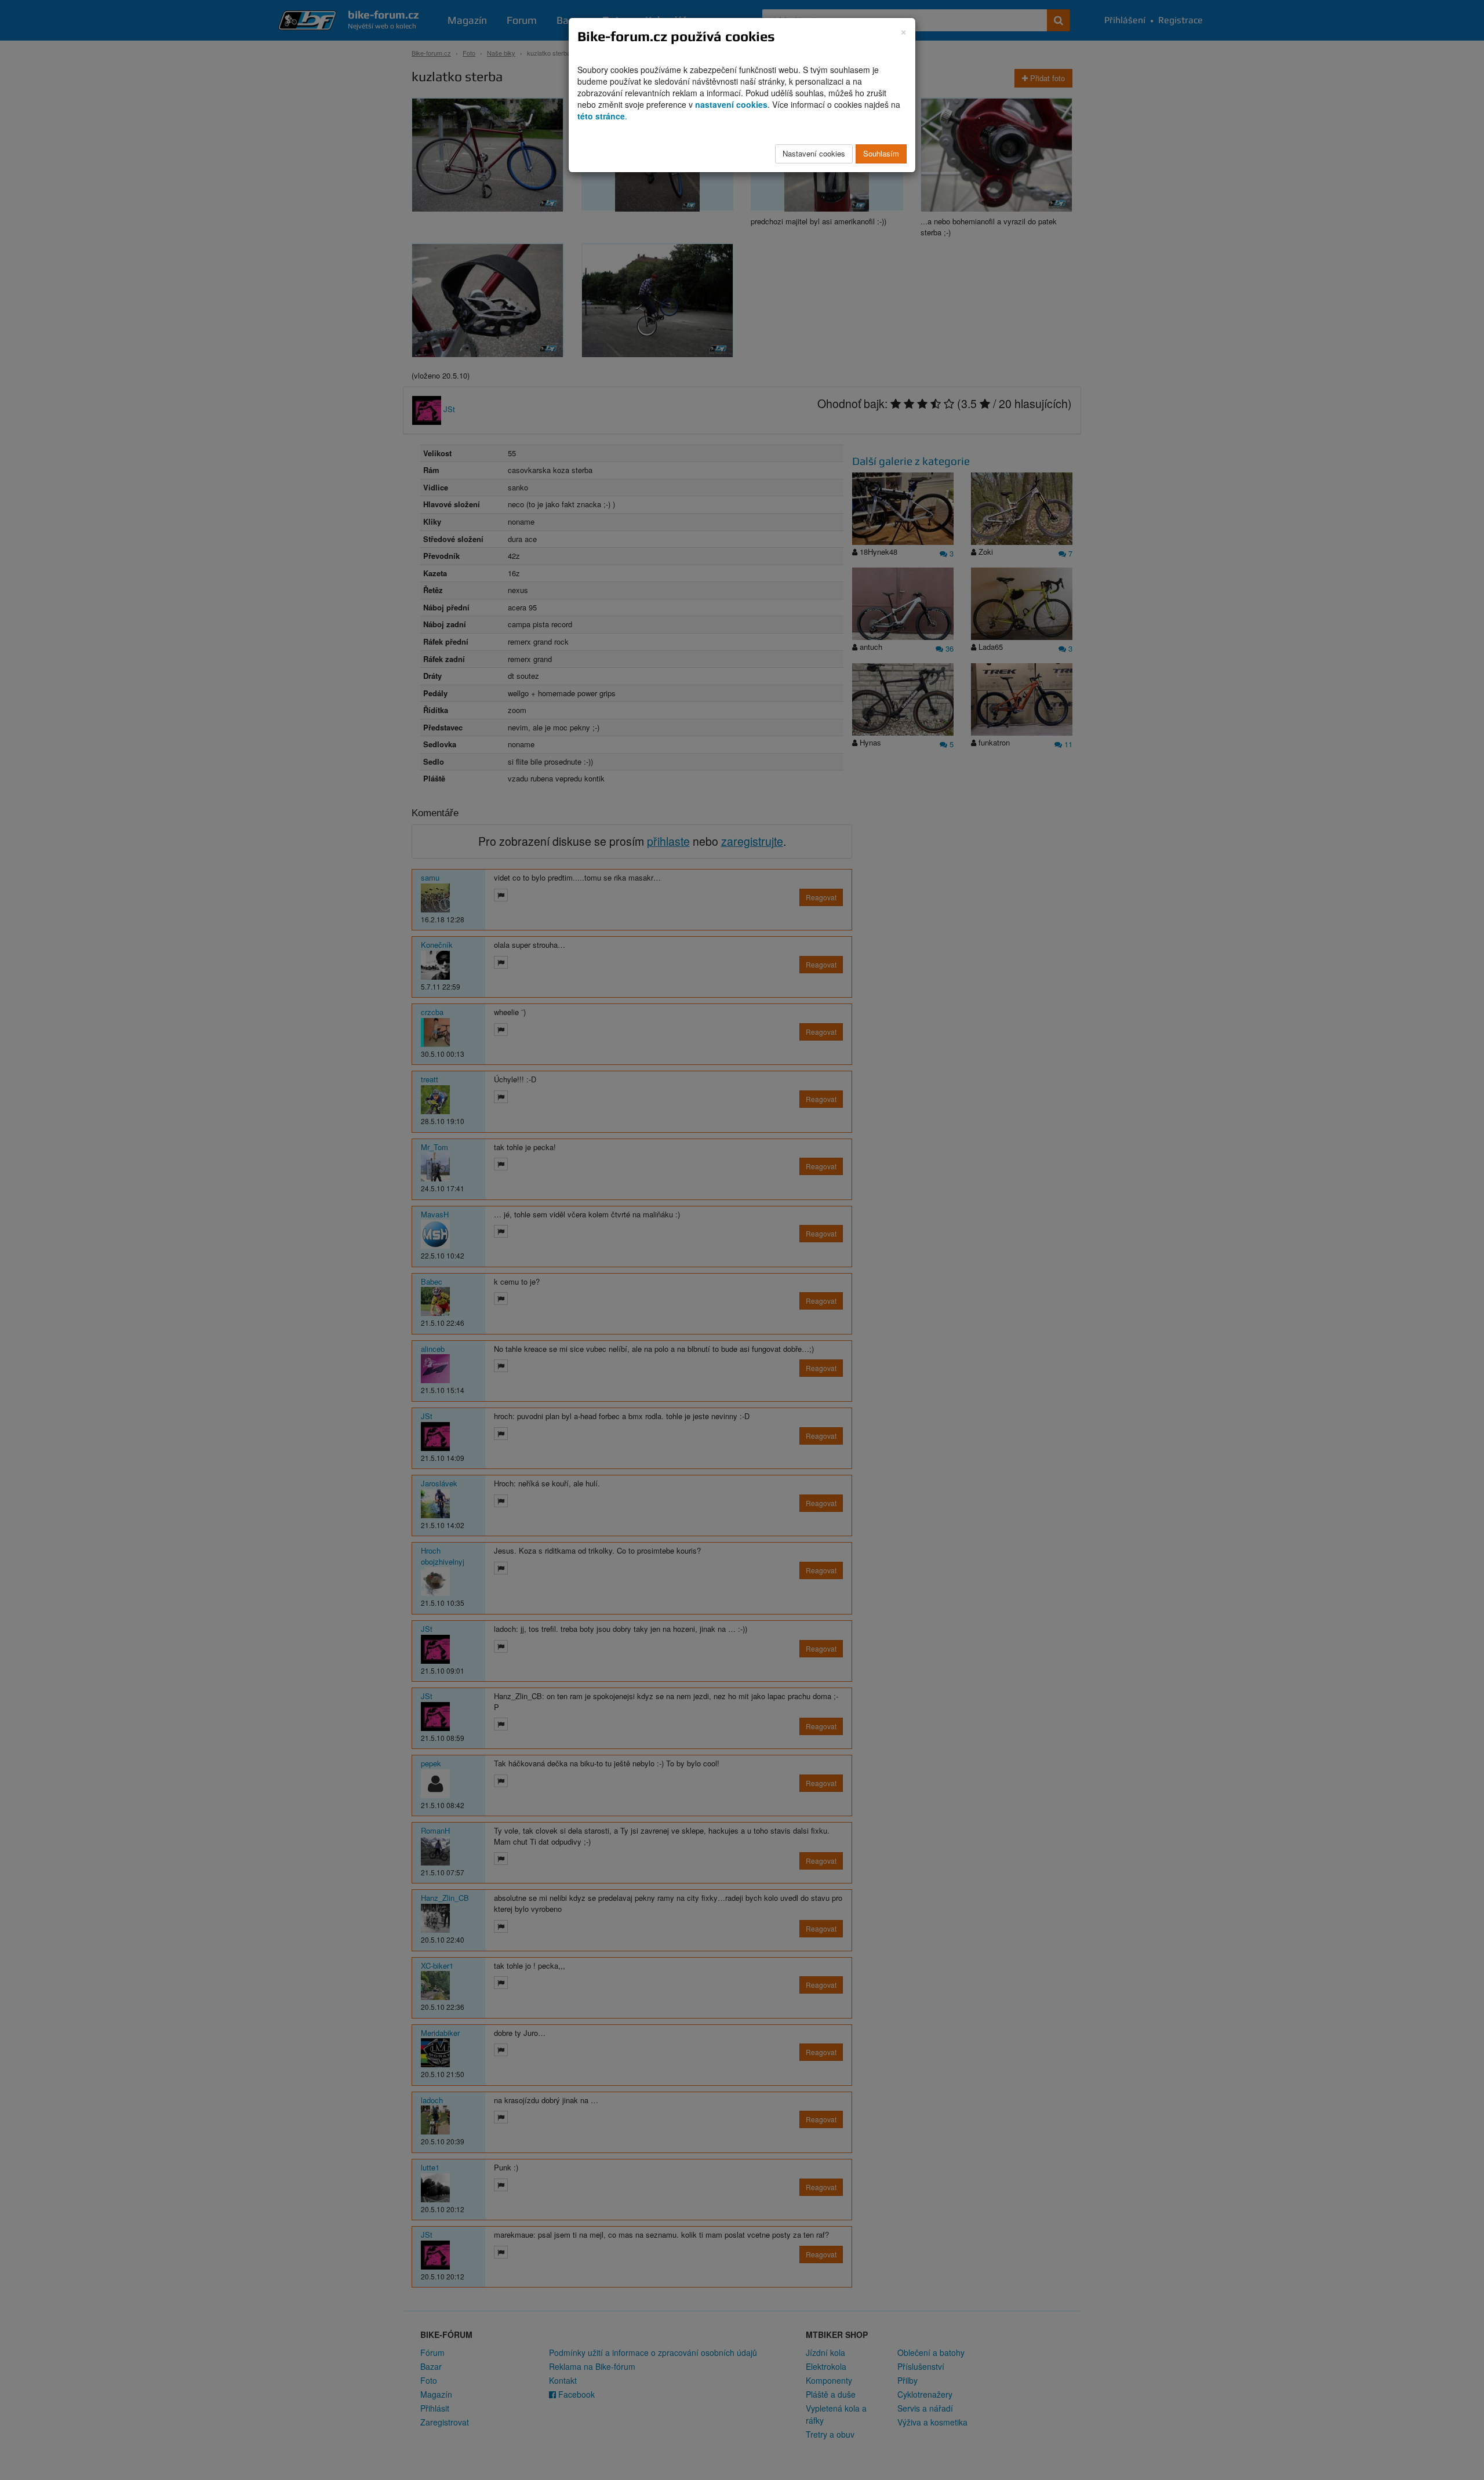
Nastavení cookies (814, 153)
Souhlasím (881, 153)
